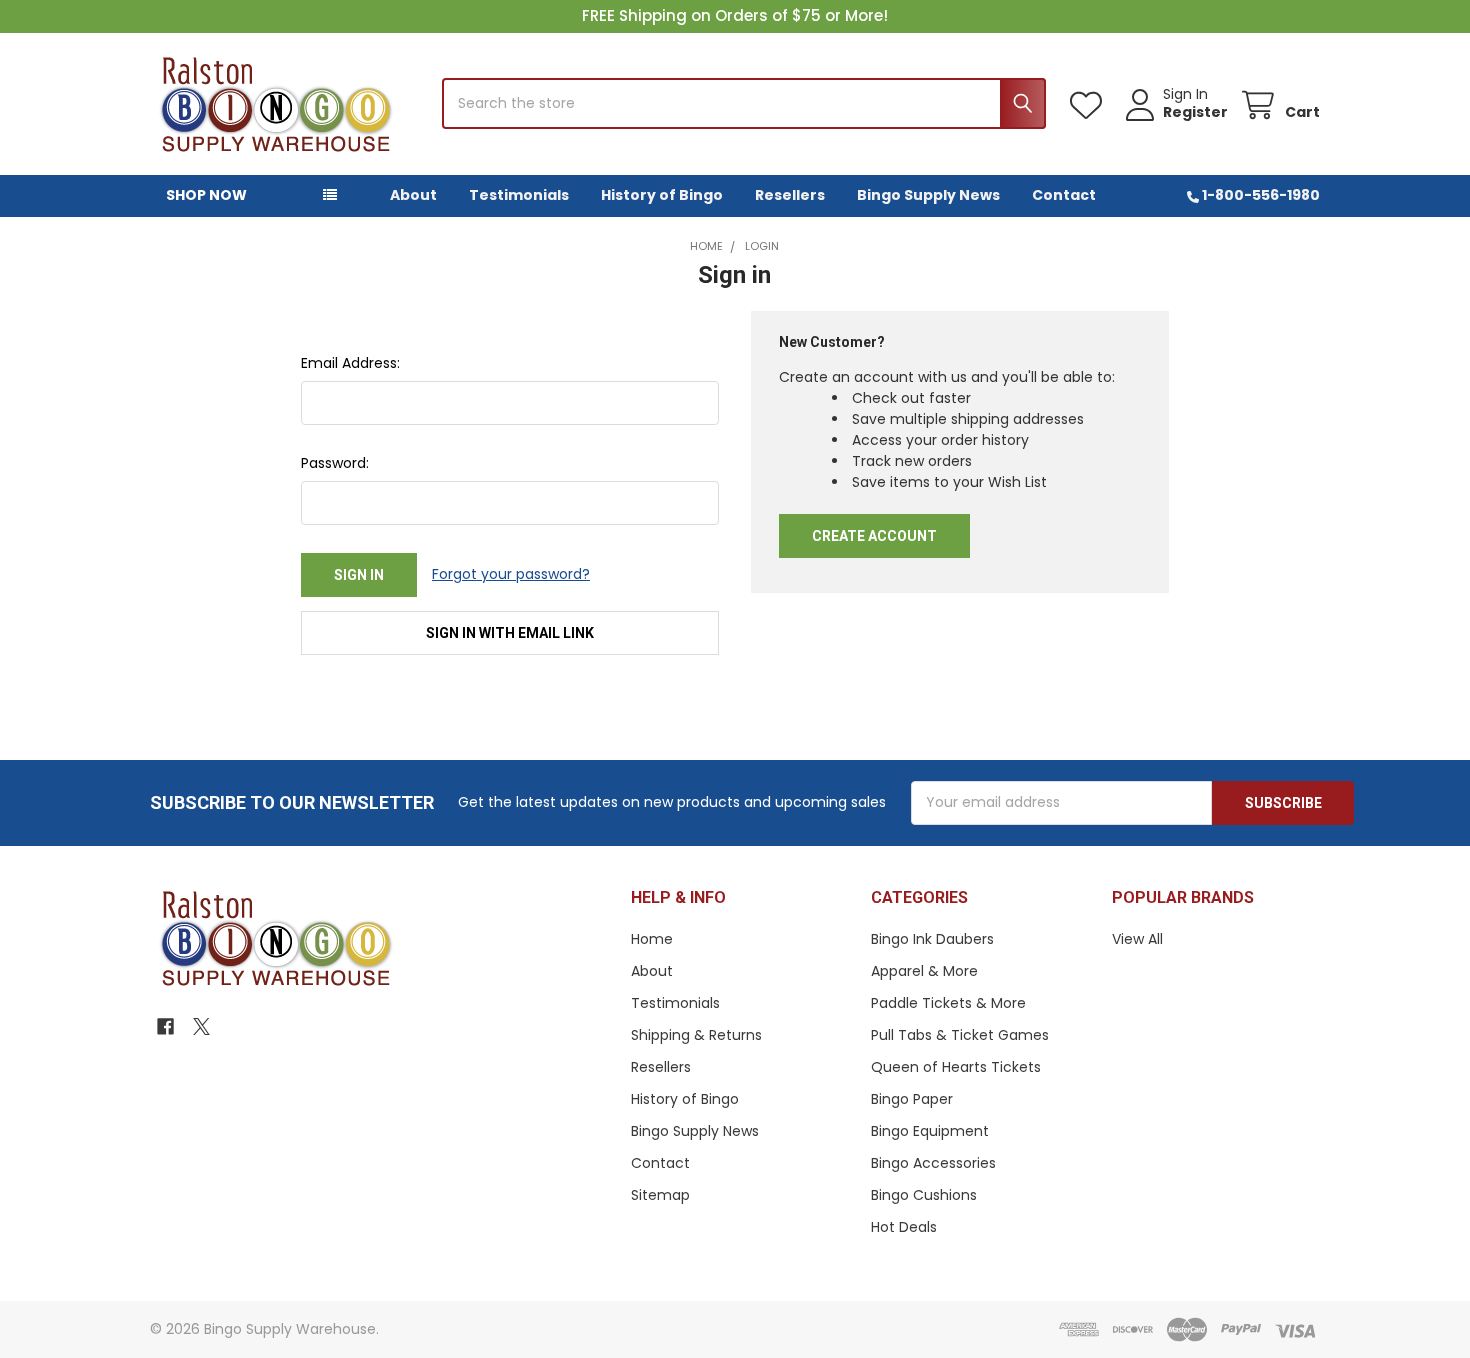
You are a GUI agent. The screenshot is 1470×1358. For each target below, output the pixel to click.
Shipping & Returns (696, 1035)
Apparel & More (924, 971)
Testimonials (519, 195)
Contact (1064, 195)
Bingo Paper (912, 1099)
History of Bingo (662, 195)
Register (1195, 113)
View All (1137, 939)
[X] (201, 1026)
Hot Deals (904, 1227)
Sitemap (660, 1195)
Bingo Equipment (930, 1131)
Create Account (874, 536)
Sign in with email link (510, 633)
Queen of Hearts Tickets (956, 1067)
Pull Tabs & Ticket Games (960, 1035)
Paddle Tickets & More (948, 1003)
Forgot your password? (511, 574)
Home (652, 939)
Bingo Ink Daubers (932, 939)
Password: (335, 463)
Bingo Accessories (933, 1163)
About (413, 195)
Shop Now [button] (206, 195)
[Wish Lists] (1090, 105)
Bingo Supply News (928, 195)
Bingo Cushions (924, 1195)
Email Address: (350, 363)
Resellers (790, 195)
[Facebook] (165, 1026)
